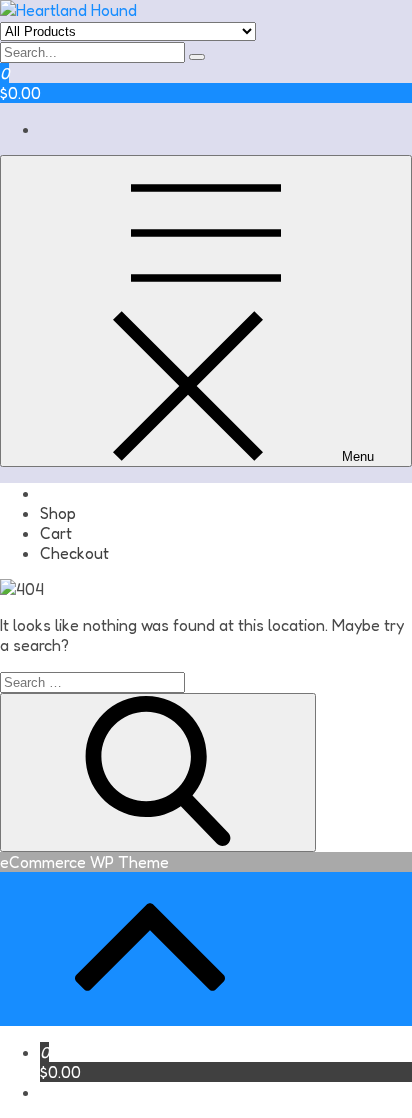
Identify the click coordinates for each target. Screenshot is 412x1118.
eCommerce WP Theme (84, 862)
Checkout (74, 553)
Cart (56, 533)
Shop (58, 513)
